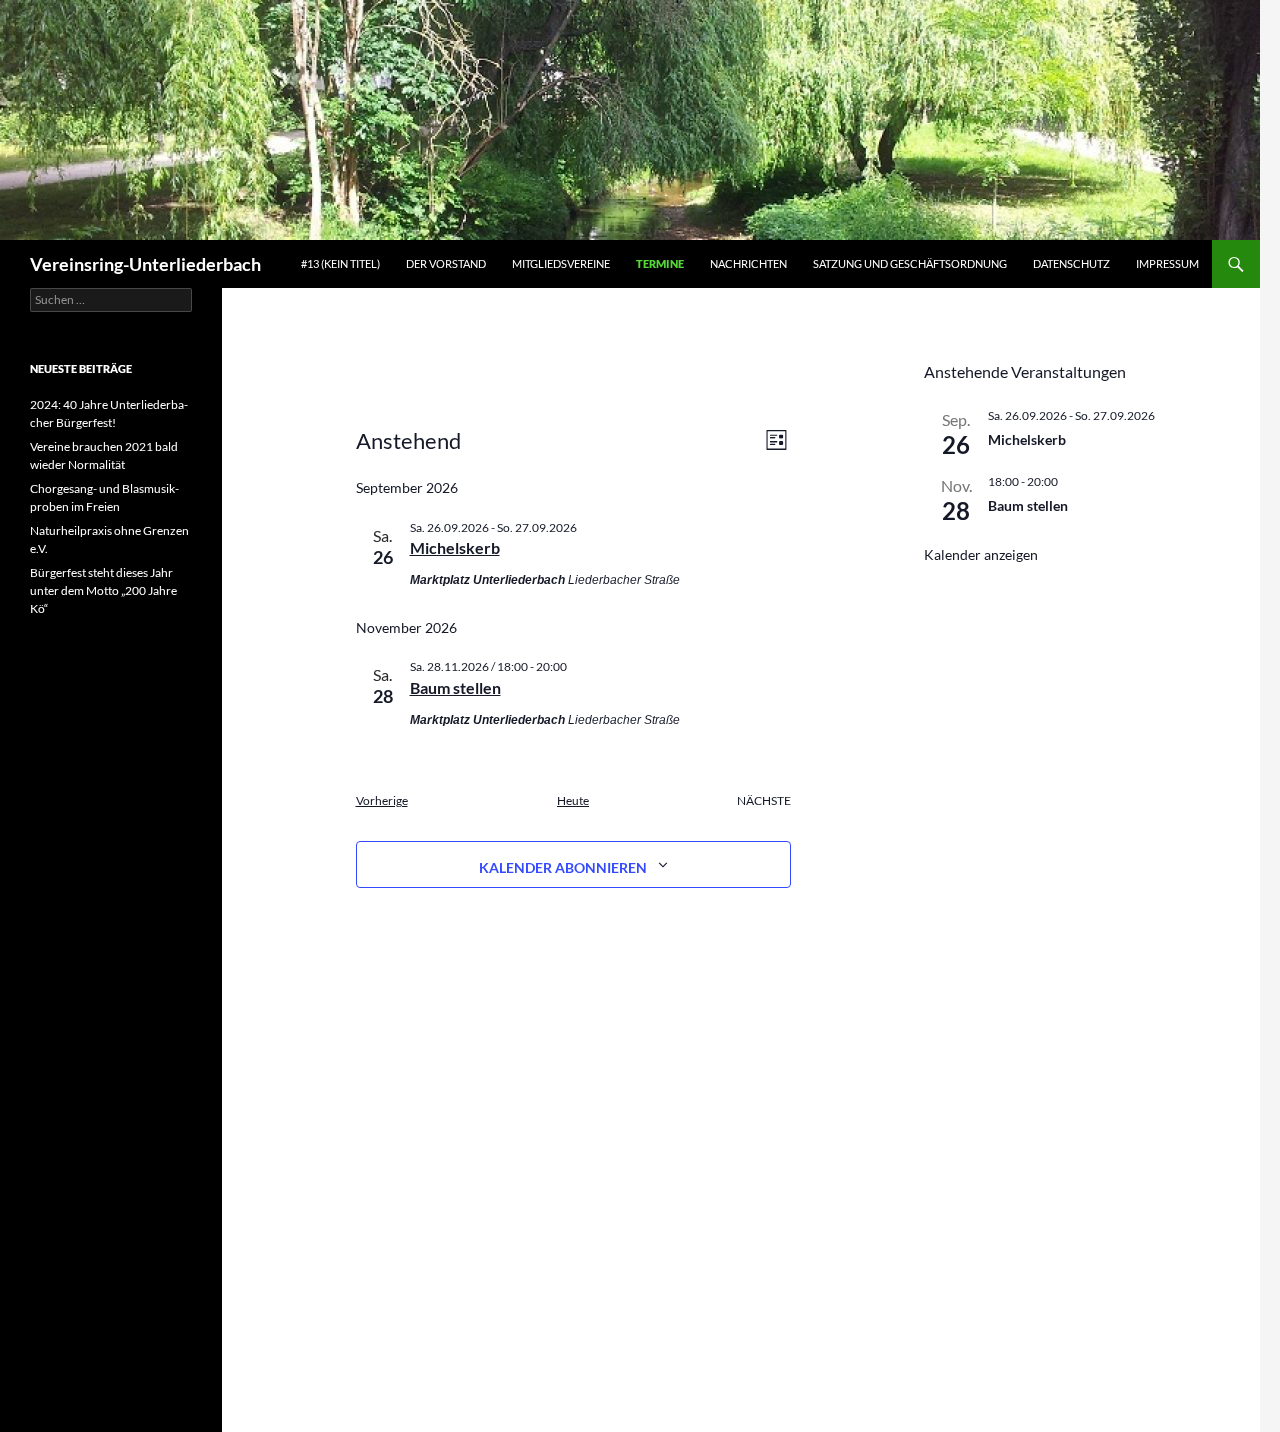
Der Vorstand (446, 263)
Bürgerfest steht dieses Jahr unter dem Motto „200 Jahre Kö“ (103, 590)
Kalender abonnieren (563, 867)
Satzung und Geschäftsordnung (910, 263)
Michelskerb (455, 547)
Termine (660, 263)
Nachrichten (748, 263)
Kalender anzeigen (981, 554)
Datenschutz (1071, 263)
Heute (573, 800)
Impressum (1167, 263)
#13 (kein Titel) (340, 263)
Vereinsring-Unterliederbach (145, 264)
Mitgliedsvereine (561, 263)
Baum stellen (455, 687)
